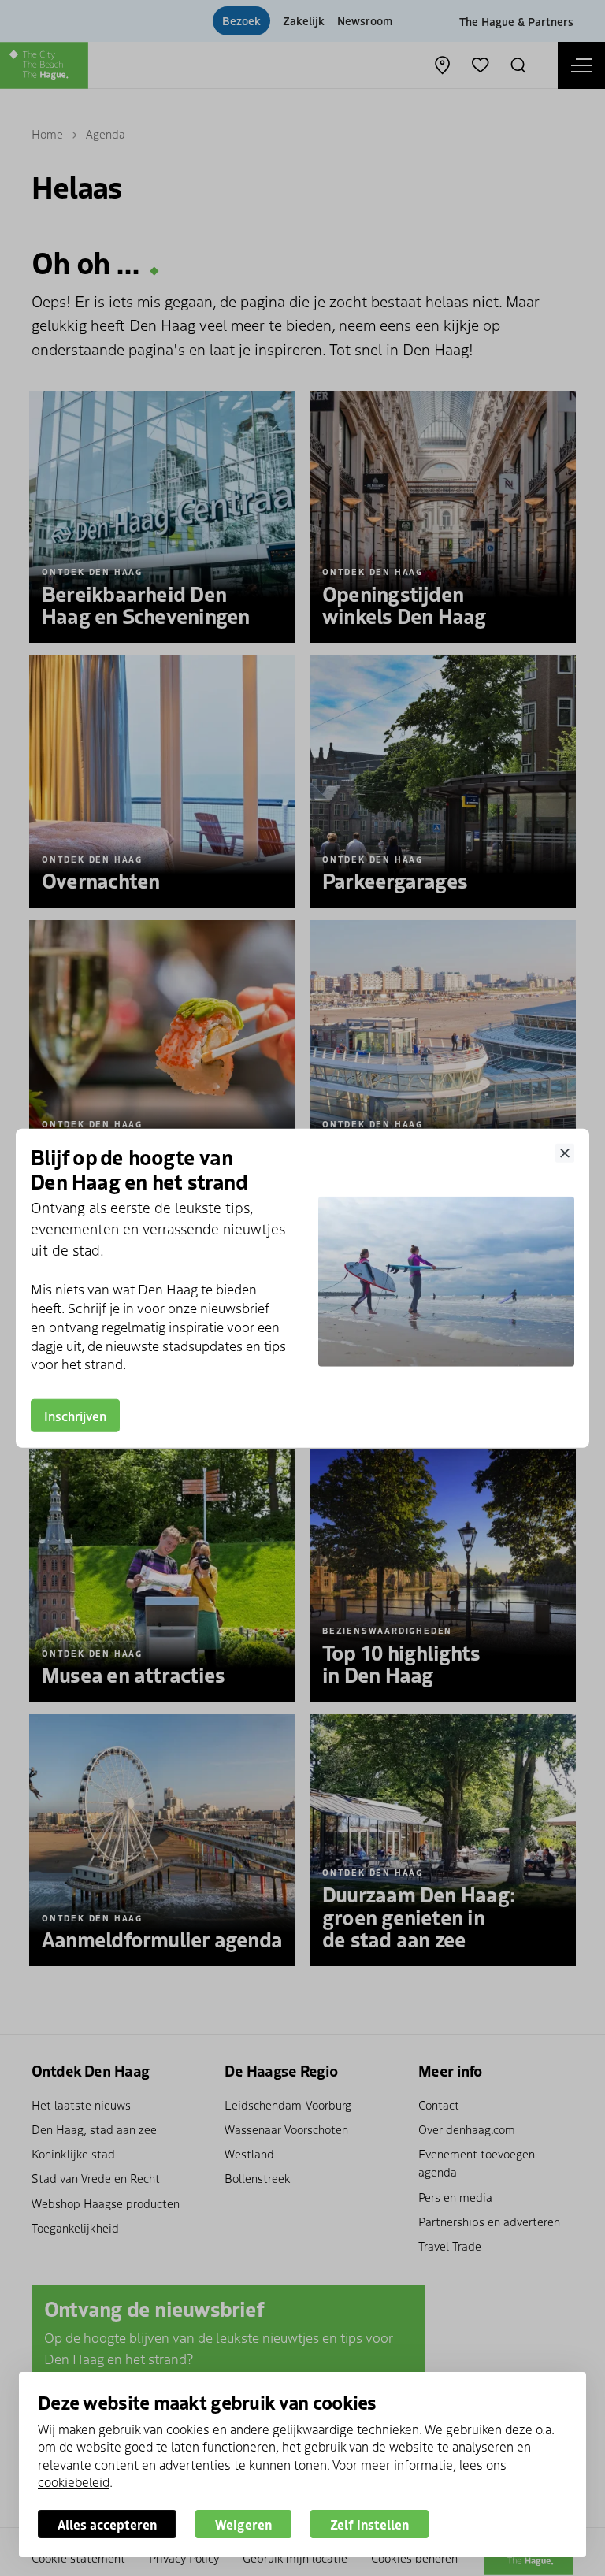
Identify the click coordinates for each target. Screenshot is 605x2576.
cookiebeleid (74, 2481)
